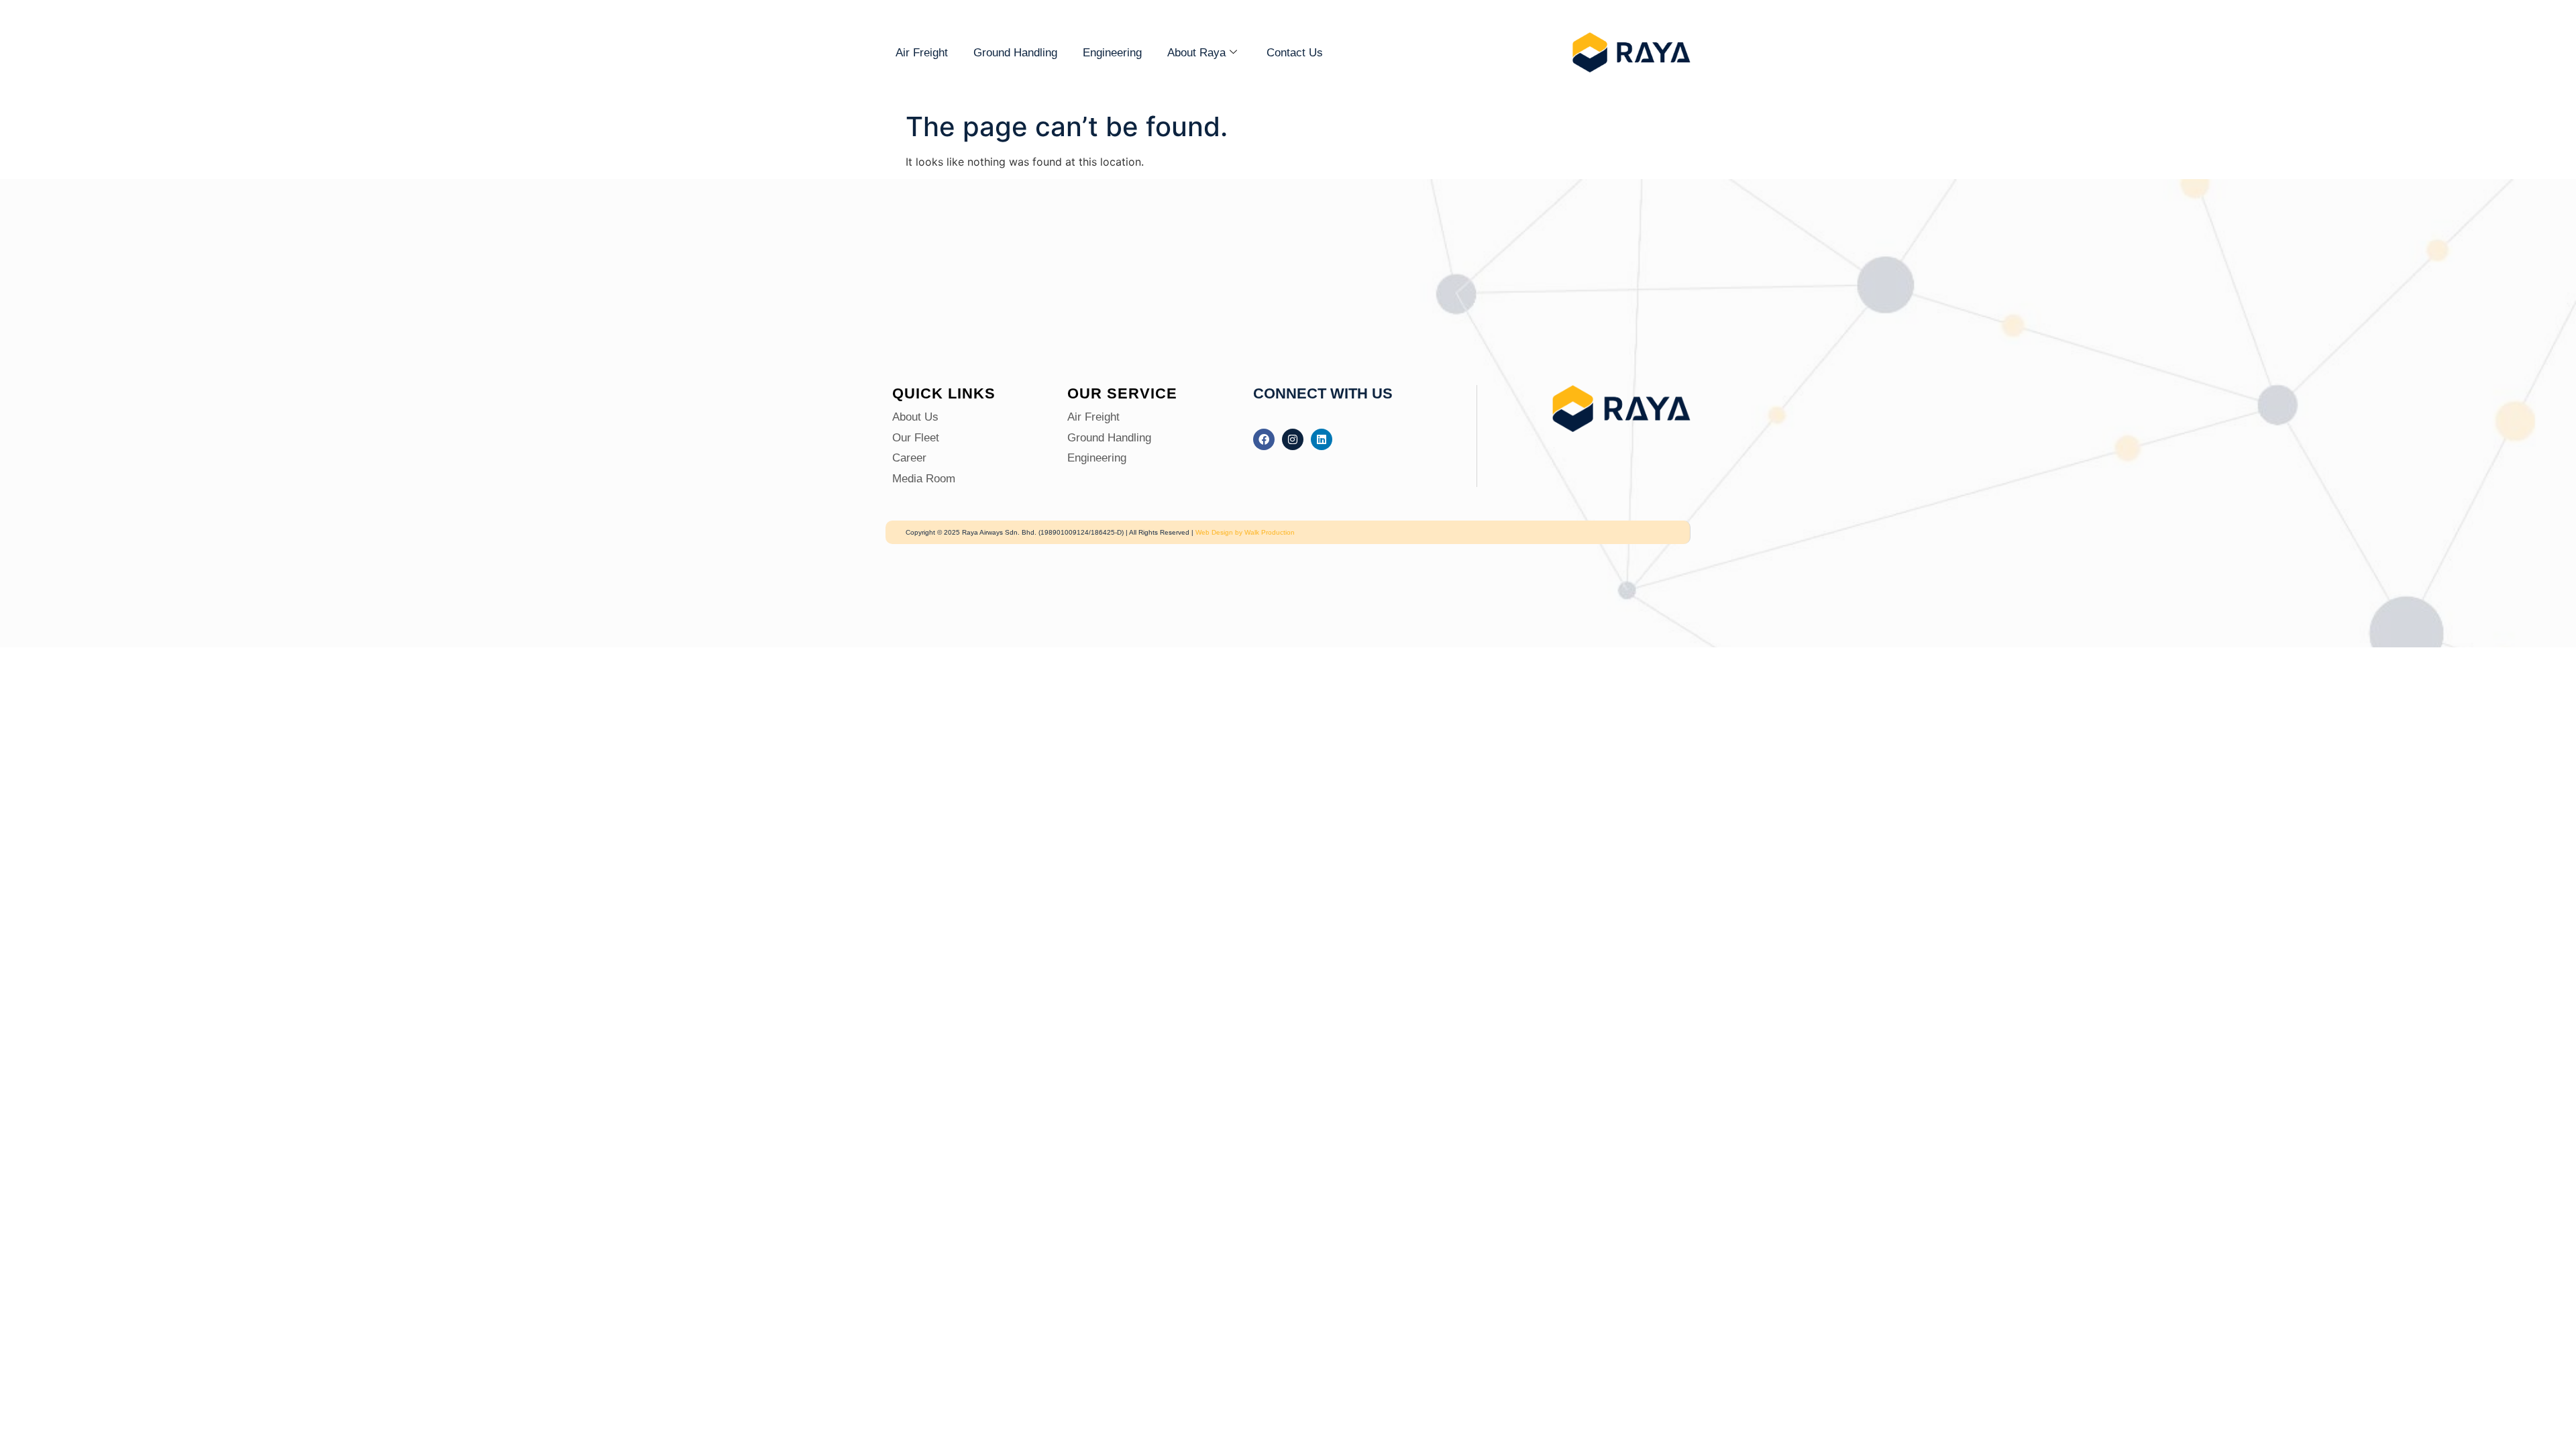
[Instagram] (1293, 439)
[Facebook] (1264, 439)
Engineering (1112, 53)
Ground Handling (1015, 53)
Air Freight (922, 53)
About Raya (1196, 53)
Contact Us (1295, 53)
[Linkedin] (1322, 439)
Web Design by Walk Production (1245, 532)
